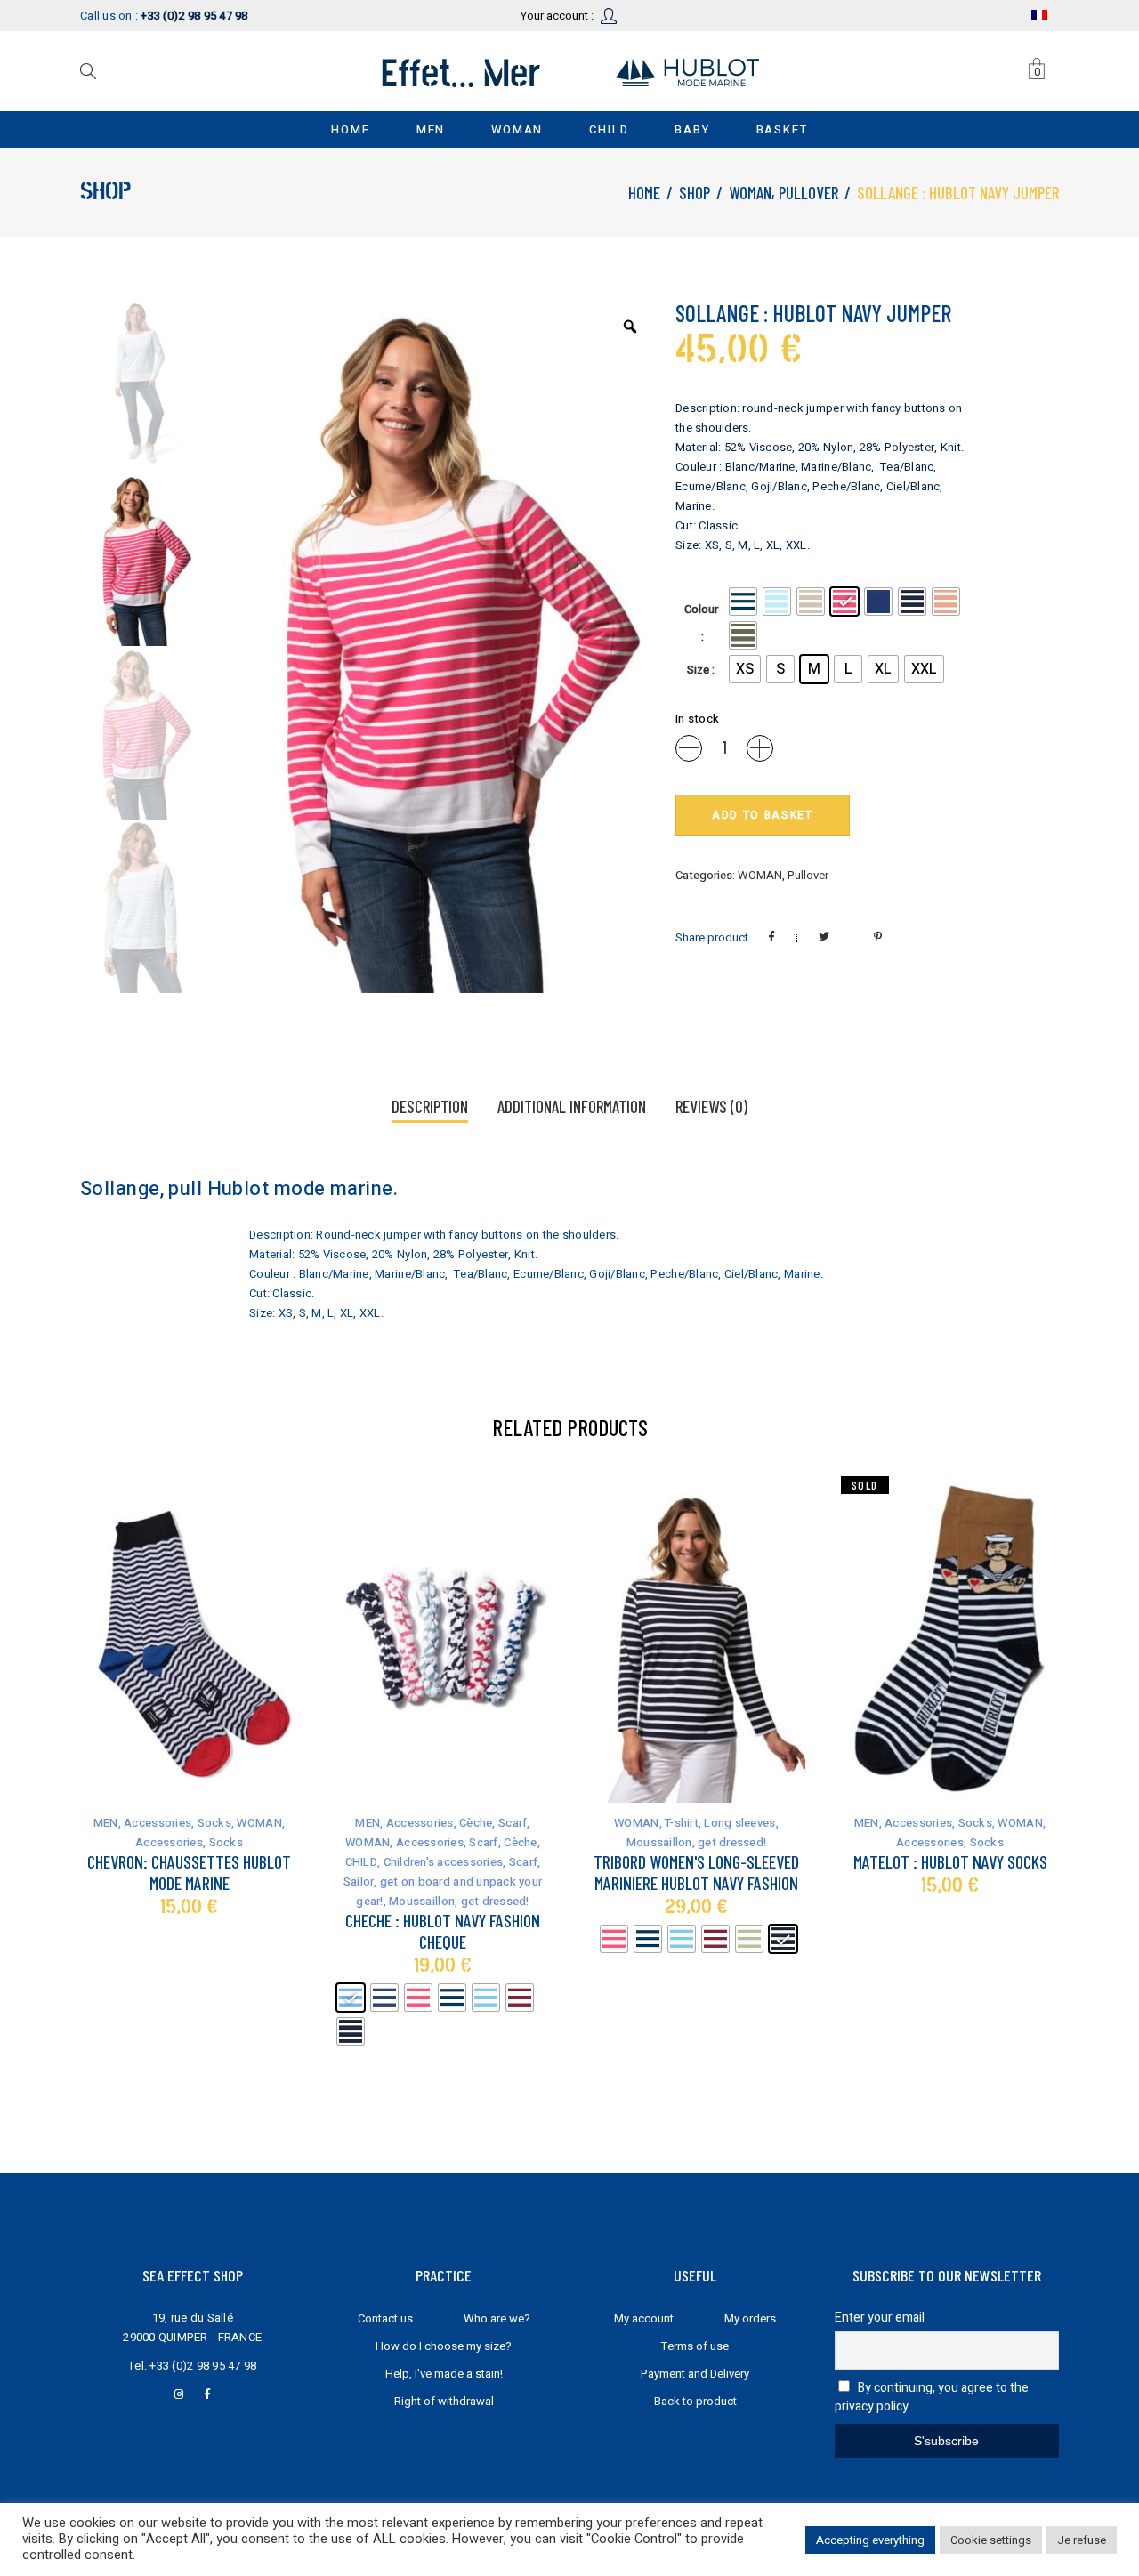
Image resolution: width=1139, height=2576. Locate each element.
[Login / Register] (610, 15)
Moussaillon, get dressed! (459, 1901)
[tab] (430, 1108)
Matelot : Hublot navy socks (950, 1861)
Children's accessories (444, 1862)
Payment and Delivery (695, 2374)
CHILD (361, 1862)
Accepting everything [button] (870, 2540)
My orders (750, 2318)
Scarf (513, 1823)
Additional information (572, 1106)
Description (430, 1106)
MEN (106, 1823)
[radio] (743, 602)
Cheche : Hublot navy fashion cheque (443, 1931)
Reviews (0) (711, 1106)
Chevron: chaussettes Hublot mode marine (189, 1872)
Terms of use (695, 2346)
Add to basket (763, 815)
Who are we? (497, 2318)
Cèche (476, 1823)
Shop (695, 193)
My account (644, 2318)
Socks (214, 1823)
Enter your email (880, 2318)
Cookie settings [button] (991, 2540)
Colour (701, 609)
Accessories (158, 1823)
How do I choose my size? (444, 2346)
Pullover (808, 193)
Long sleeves (739, 1823)
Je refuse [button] (1082, 2540)
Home (644, 193)
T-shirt (682, 1823)
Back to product (695, 2401)
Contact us (385, 2318)
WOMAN (750, 193)
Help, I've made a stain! (444, 2374)
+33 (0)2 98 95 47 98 (203, 2366)
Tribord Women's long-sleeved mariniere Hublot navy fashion (696, 1872)
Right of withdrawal (444, 2401)
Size (698, 670)
